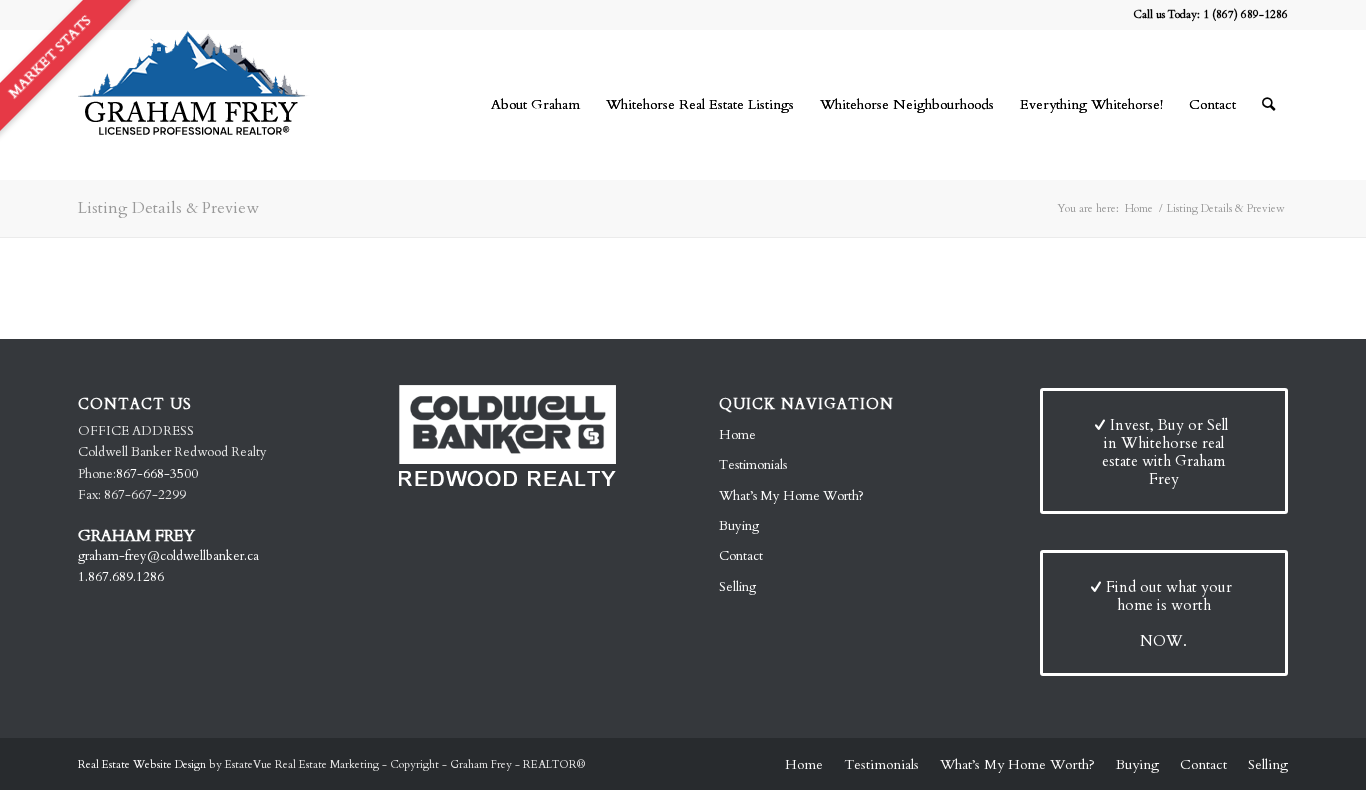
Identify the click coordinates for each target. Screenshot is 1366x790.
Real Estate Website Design (142, 764)
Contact (741, 556)
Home (737, 435)
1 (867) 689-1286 (1245, 14)
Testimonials (753, 465)
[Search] (1268, 105)
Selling (737, 587)
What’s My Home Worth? (791, 496)
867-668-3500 (157, 474)
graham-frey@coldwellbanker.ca (168, 556)
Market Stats (49, 56)
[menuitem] (535, 105)
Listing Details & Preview (168, 208)
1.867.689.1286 (121, 577)
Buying (739, 526)
